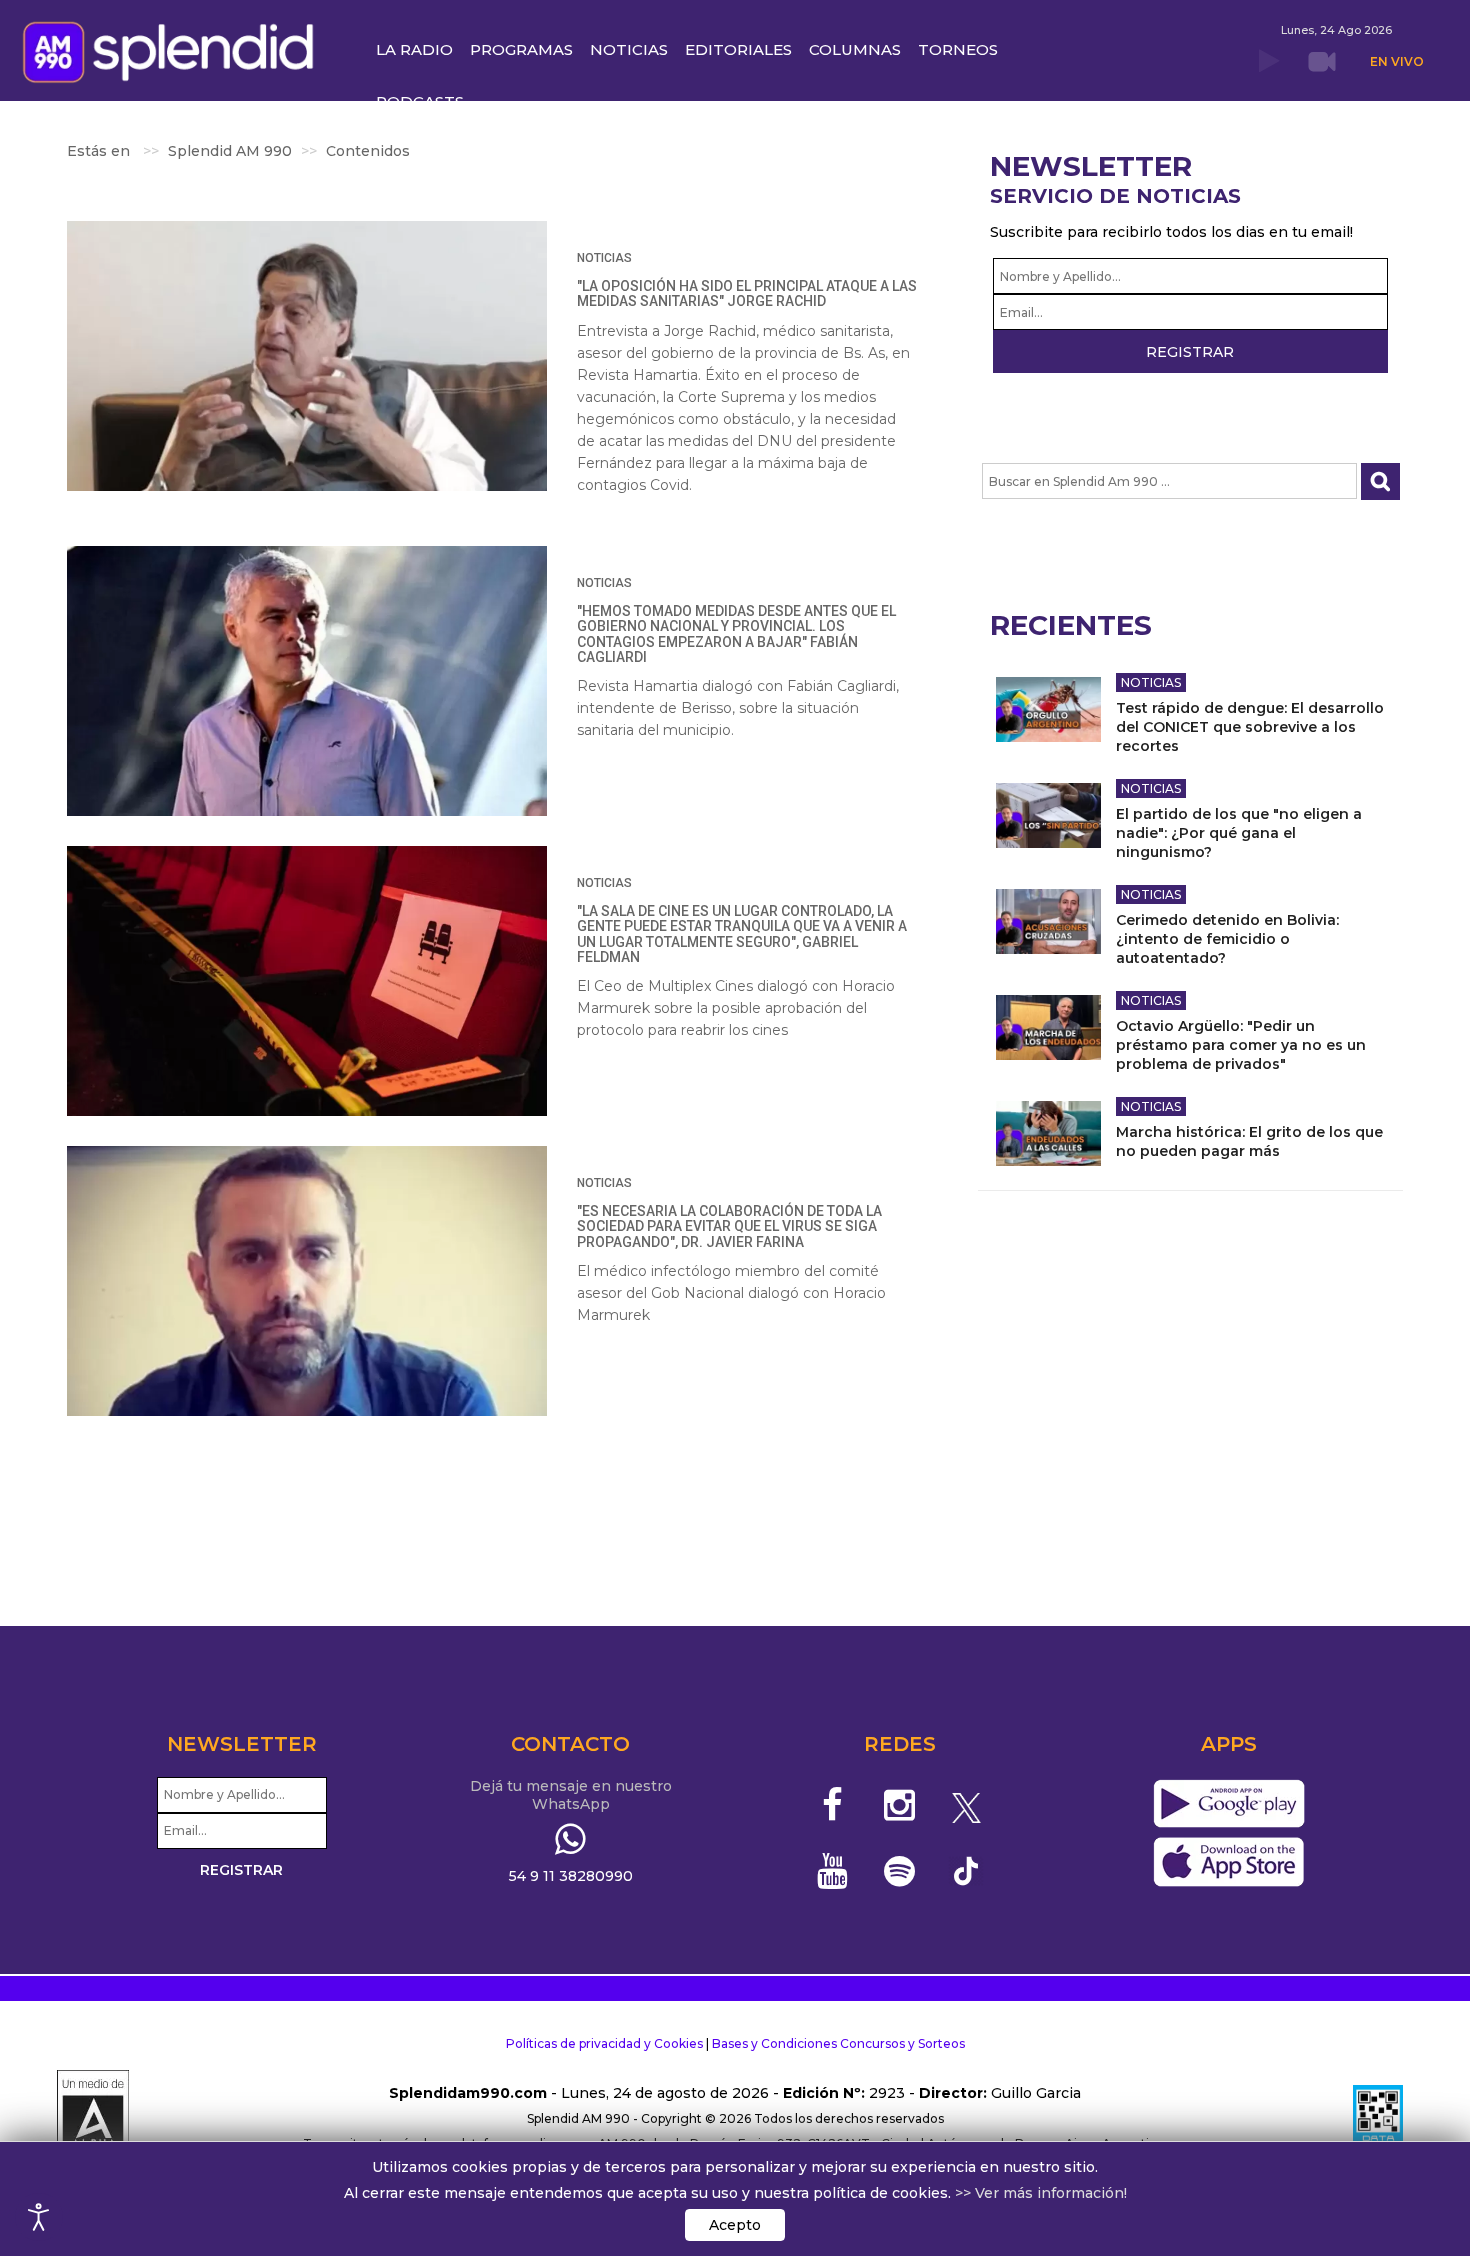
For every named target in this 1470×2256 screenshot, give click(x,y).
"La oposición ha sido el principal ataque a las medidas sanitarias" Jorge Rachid (747, 293)
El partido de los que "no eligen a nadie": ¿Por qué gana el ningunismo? (1239, 833)
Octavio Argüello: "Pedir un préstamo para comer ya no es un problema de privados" (1241, 1045)
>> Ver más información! (1041, 2193)
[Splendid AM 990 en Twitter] (966, 1805)
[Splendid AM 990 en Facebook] (833, 1805)
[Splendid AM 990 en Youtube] (833, 1871)
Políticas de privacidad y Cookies (604, 2043)
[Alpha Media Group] (93, 2119)
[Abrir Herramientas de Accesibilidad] (39, 2217)
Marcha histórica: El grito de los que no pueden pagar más (1249, 1141)
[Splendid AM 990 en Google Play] (1228, 1805)
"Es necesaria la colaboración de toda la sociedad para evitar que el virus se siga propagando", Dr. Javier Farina (729, 1226)
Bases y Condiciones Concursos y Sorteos (838, 2043)
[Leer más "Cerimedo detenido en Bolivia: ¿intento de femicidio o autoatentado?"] (1048, 921)
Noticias (604, 258)
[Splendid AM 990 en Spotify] (899, 1871)
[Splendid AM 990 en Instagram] (899, 1805)
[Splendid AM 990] (173, 50)
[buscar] (1380, 481)
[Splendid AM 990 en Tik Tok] (966, 1869)
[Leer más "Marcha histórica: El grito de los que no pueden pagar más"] (1048, 1133)
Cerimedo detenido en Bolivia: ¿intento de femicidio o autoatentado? (1227, 939)
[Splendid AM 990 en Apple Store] (1228, 1863)
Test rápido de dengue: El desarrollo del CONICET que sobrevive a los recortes (1250, 727)
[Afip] (1378, 2119)
